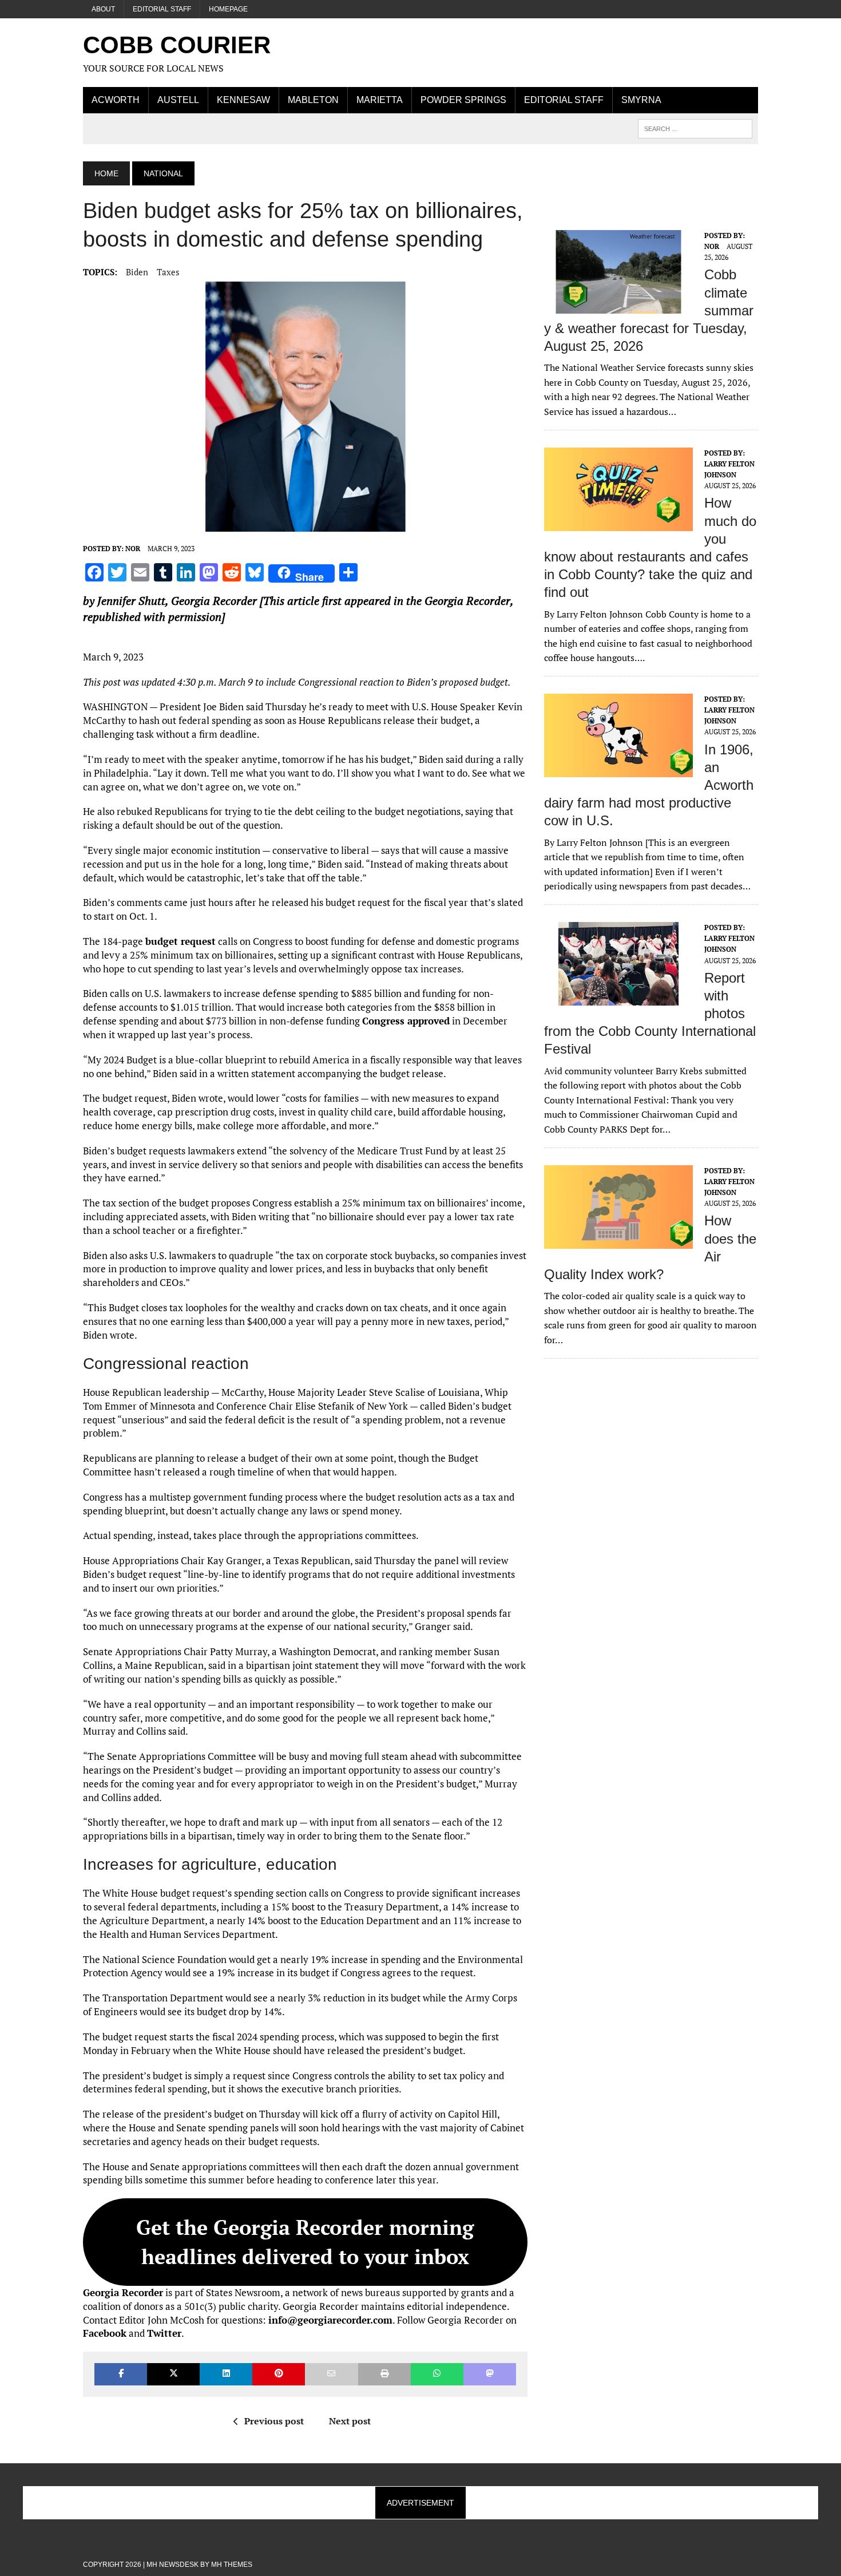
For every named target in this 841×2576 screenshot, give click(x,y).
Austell (178, 100)
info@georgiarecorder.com (330, 2320)
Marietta (380, 100)
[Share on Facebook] (121, 2374)
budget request (181, 941)
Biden (137, 272)
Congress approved (406, 1021)
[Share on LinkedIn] (226, 2374)
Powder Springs (463, 100)
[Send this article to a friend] (331, 2374)
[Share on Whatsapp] (437, 2374)
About (103, 9)
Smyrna (641, 100)
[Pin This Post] (279, 2374)
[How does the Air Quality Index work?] (618, 1241)
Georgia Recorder (214, 601)
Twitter (164, 2333)
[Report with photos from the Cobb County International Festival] (618, 998)
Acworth (116, 100)
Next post (350, 2421)
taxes (168, 272)
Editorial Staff (162, 9)
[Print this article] (384, 2374)
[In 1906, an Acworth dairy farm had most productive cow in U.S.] (618, 769)
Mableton (313, 100)
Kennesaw (243, 100)
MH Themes (232, 2565)
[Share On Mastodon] (490, 2374)
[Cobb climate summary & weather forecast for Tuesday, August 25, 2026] (618, 306)
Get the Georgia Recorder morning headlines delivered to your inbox (305, 2241)
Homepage (228, 9)
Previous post (274, 2421)
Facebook (105, 2333)
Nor (133, 549)
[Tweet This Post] (173, 2374)
